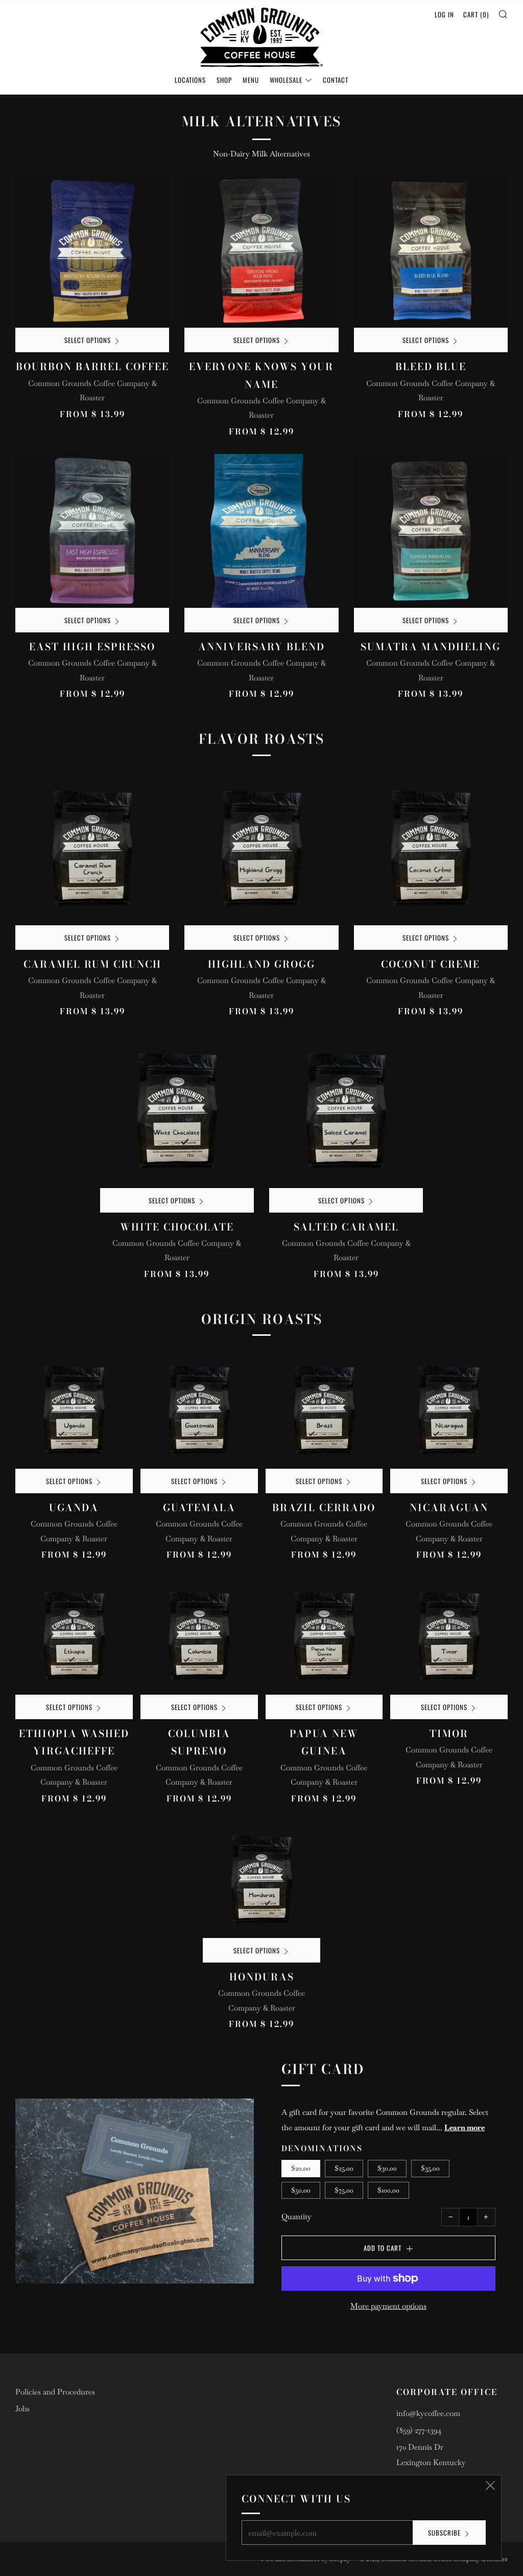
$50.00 (301, 2190)
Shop (224, 80)
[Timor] (449, 1636)
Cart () (476, 14)
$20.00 (301, 2168)
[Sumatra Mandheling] (431, 531)
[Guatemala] (199, 1410)
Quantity (296, 2216)
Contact (336, 80)
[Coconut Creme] (431, 848)
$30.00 (387, 2168)
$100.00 (388, 2190)
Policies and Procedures (55, 2392)
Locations (190, 80)
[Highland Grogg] (261, 848)
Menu (251, 80)
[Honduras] (261, 1880)
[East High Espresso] (92, 531)
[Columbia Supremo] (199, 1636)
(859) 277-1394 (419, 2430)
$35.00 (430, 2168)
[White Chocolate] (177, 1111)
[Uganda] (74, 1410)
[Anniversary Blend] (261, 531)
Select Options (88, 340)
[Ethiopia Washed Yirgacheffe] (74, 1636)
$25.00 (344, 2168)
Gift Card (323, 2069)
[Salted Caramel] (346, 1111)
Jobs (22, 2409)
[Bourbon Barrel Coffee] (92, 251)
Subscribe (444, 2533)
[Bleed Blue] (431, 251)
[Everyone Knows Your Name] (261, 251)
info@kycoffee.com (428, 2413)
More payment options (388, 2306)
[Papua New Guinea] (324, 1636)
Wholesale (286, 80)
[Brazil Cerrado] (324, 1410)
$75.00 (344, 2190)
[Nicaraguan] (449, 1410)
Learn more (465, 2127)
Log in (444, 14)
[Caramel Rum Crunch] (92, 848)
